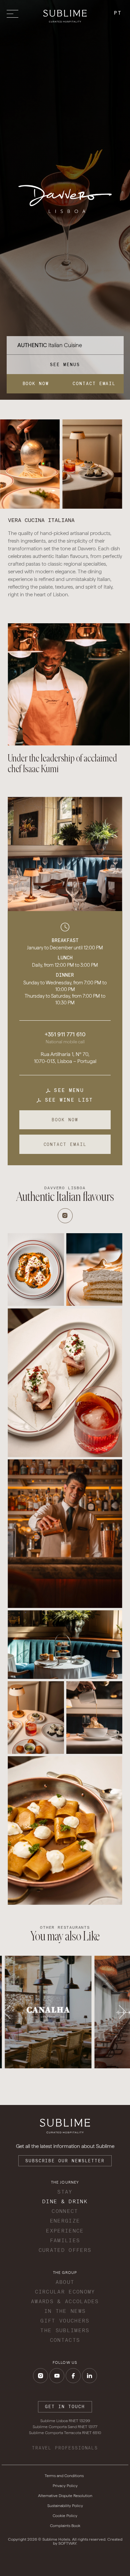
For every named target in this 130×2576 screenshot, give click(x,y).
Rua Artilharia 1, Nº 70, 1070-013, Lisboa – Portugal (65, 1058)
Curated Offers (65, 2250)
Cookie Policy (65, 2516)
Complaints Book (65, 2526)
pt (118, 13)
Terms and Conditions (64, 2476)
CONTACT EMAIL (94, 384)
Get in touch (65, 2407)
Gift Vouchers (65, 2321)
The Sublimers (65, 2330)
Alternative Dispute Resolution (65, 2496)
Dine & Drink (65, 2201)
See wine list (67, 1100)
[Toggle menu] (14, 14)
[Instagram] (65, 1216)
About (65, 2282)
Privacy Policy (65, 2486)
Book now (36, 384)
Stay (65, 2192)
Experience (65, 2231)
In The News (65, 2311)
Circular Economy (65, 2292)
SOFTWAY (67, 2543)
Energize (65, 2221)
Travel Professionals (65, 2448)
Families (65, 2240)
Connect (65, 2211)
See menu (67, 1090)
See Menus (65, 365)
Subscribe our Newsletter (65, 2161)
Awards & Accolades (65, 2301)
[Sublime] (65, 16)
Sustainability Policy (65, 2506)
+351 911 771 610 (65, 1034)
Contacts (65, 2340)
